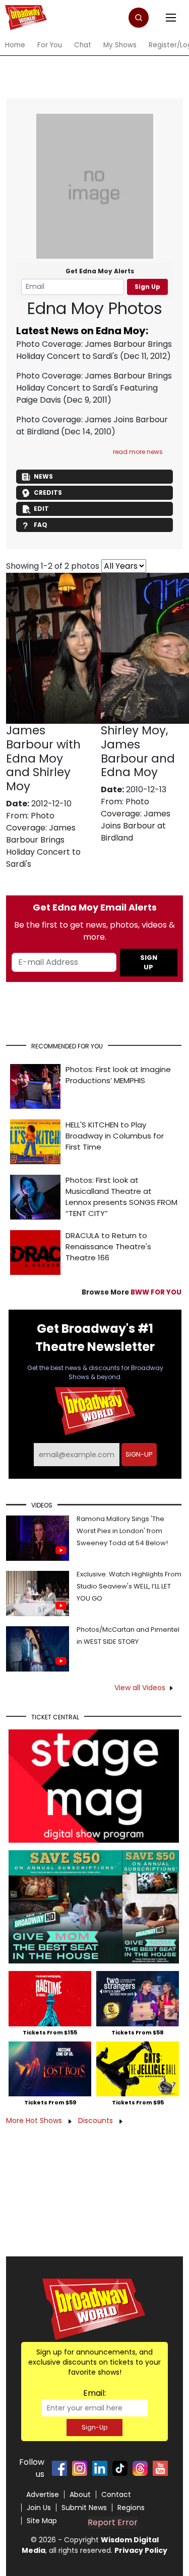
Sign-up (139, 1454)
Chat (83, 45)
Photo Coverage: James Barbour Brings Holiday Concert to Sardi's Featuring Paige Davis (94, 388)
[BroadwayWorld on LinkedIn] (100, 2468)
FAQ (41, 525)
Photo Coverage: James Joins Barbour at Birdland (136, 820)
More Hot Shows (35, 2120)
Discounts (97, 2120)
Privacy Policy (141, 2550)
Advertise (43, 2494)
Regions (131, 2508)
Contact (116, 2494)
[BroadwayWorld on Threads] (140, 2468)
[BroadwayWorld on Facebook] (59, 2468)
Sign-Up (94, 2427)
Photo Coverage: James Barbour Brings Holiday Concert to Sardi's (94, 350)
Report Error (113, 2522)
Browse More (132, 1292)
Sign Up (147, 287)
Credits (48, 493)
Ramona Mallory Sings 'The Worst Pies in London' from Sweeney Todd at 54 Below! (122, 1531)
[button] (139, 18)
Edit (41, 509)
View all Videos (140, 1688)
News (43, 476)
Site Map (42, 2521)
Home (15, 45)
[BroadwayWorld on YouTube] (160, 2468)
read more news (138, 452)
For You (50, 45)
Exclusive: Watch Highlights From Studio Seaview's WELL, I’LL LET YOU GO (129, 1586)
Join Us (39, 2508)
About (80, 2494)
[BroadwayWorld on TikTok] (120, 2468)
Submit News (84, 2508)
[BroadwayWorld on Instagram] (80, 2468)
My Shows (120, 45)
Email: (94, 2393)
